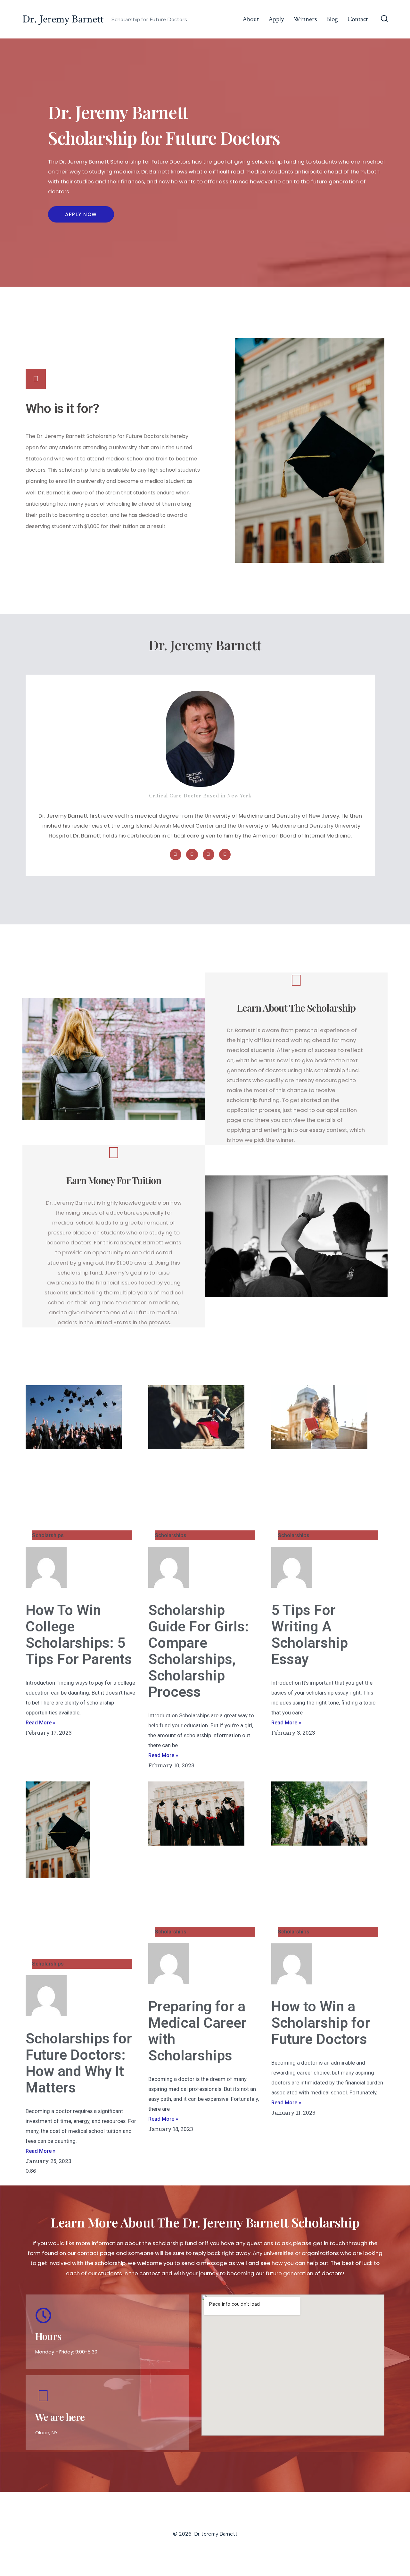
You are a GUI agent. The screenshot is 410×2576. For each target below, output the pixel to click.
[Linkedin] (209, 854)
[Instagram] (225, 854)
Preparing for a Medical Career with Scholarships (197, 2031)
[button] (81, 214)
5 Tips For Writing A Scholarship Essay (310, 1635)
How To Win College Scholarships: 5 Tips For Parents (79, 1635)
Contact (358, 19)
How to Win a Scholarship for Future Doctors (321, 2023)
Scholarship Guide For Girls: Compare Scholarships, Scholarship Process (199, 1651)
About (251, 19)
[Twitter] (192, 854)
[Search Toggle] (384, 19)
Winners (305, 19)
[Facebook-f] (176, 854)
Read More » (41, 1722)
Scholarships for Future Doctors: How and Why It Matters (79, 2063)
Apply (276, 19)
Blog (332, 19)
